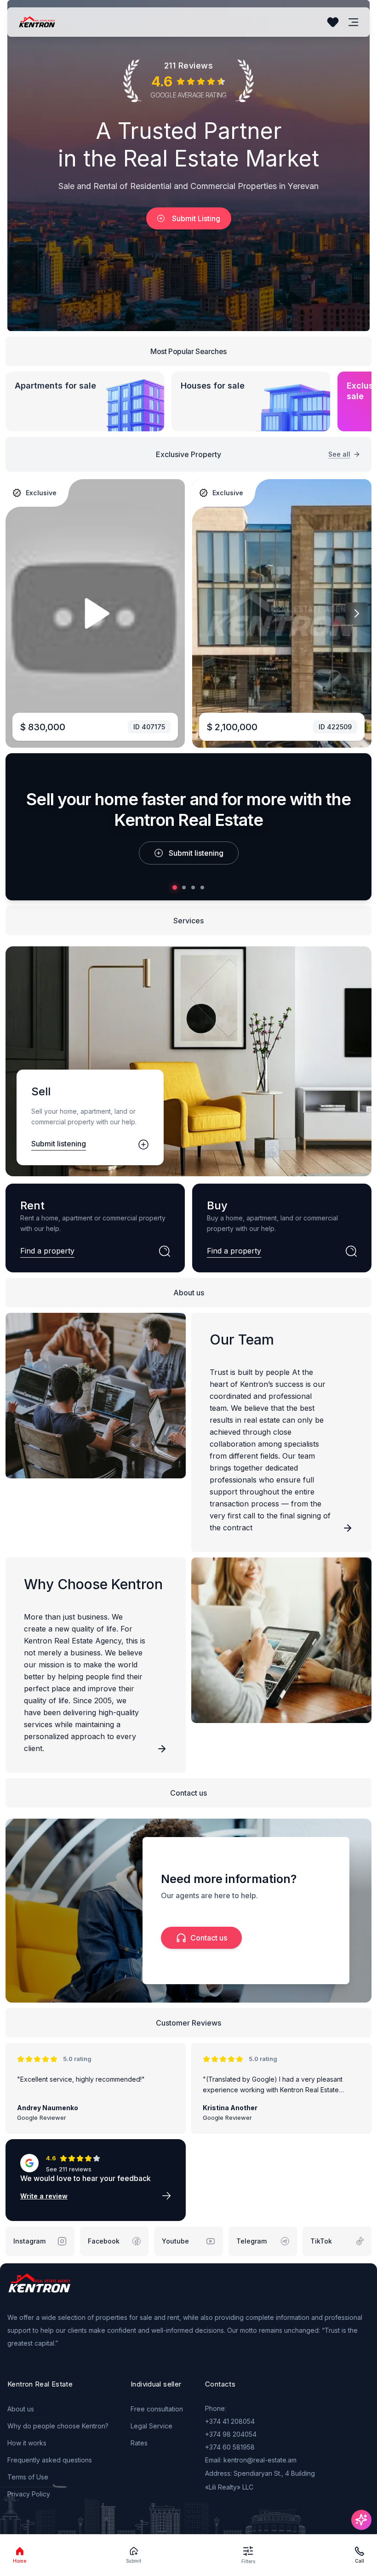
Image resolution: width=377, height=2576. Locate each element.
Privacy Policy (29, 2494)
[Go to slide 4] (202, 887)
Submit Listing (196, 218)
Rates (139, 2443)
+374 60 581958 (230, 2447)
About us (21, 2409)
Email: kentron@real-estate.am (251, 2460)
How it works (27, 2443)
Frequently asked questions (50, 2460)
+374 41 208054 (230, 2421)
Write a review (44, 2196)
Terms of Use (28, 2477)
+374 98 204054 (231, 2434)
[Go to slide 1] (175, 887)
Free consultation (157, 2409)
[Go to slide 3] (193, 887)
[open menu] (354, 22)
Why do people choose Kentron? (58, 2426)
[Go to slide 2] (184, 887)
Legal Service (151, 2426)
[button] (188, 81)
